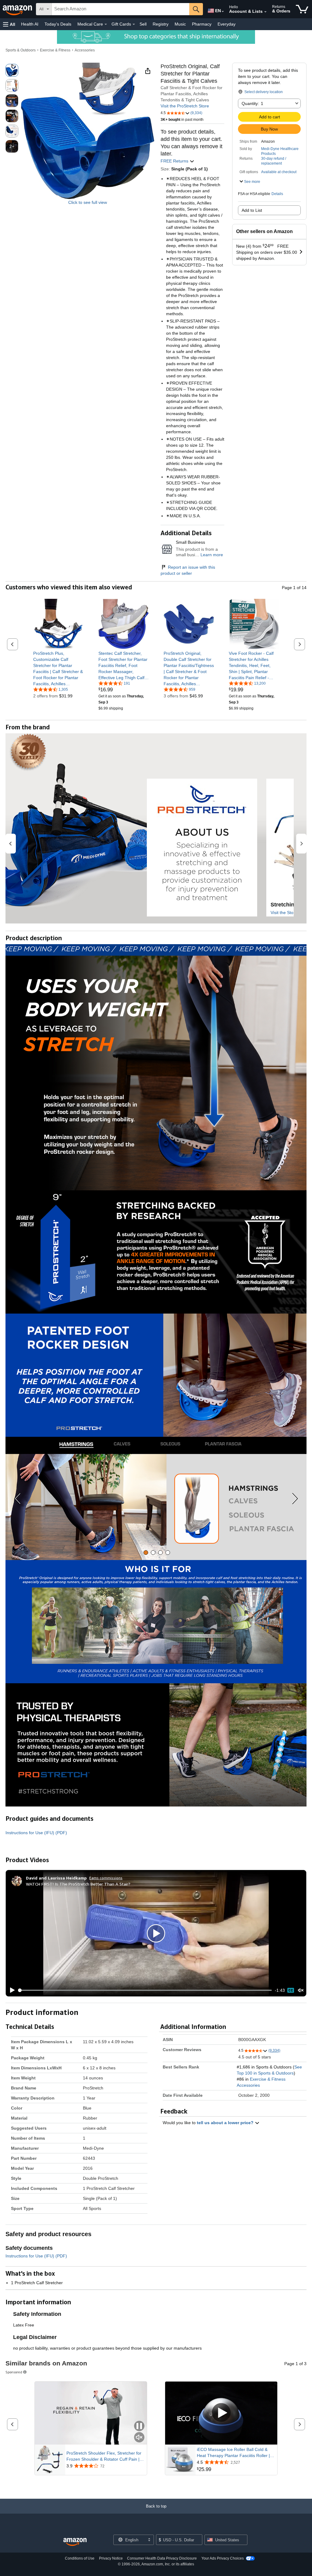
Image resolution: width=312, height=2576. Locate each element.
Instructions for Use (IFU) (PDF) (36, 1833)
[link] (58, 668)
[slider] (145, 1990)
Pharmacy (202, 24)
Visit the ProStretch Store (185, 106)
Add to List (252, 210)
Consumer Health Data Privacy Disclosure (162, 2558)
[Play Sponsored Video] (221, 2413)
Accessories (85, 50)
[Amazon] (18, 9)
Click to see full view (88, 202)
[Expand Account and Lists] (265, 12)
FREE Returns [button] (175, 161)
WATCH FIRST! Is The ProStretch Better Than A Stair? (78, 1884)
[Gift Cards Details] (134, 24)
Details (277, 194)
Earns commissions (106, 1878)
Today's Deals (58, 24)
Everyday (227, 24)
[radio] (12, 70)
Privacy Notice (111, 2558)
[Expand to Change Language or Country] (223, 12)
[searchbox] (121, 9)
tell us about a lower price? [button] (226, 2123)
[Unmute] (301, 1990)
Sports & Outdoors (21, 50)
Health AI (30, 24)
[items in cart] (302, 9)
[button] (9, 24)
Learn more (212, 555)
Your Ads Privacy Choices (223, 2558)
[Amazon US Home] (75, 2542)
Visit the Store (284, 913)
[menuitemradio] (291, 1990)
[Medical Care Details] (106, 24)
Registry (161, 24)
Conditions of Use (80, 2558)
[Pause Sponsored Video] (139, 2426)
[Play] (11, 1990)
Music (180, 24)
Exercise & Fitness (55, 50)
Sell (143, 24)
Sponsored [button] (14, 2372)
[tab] (146, 1553)
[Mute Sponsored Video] (139, 2438)
